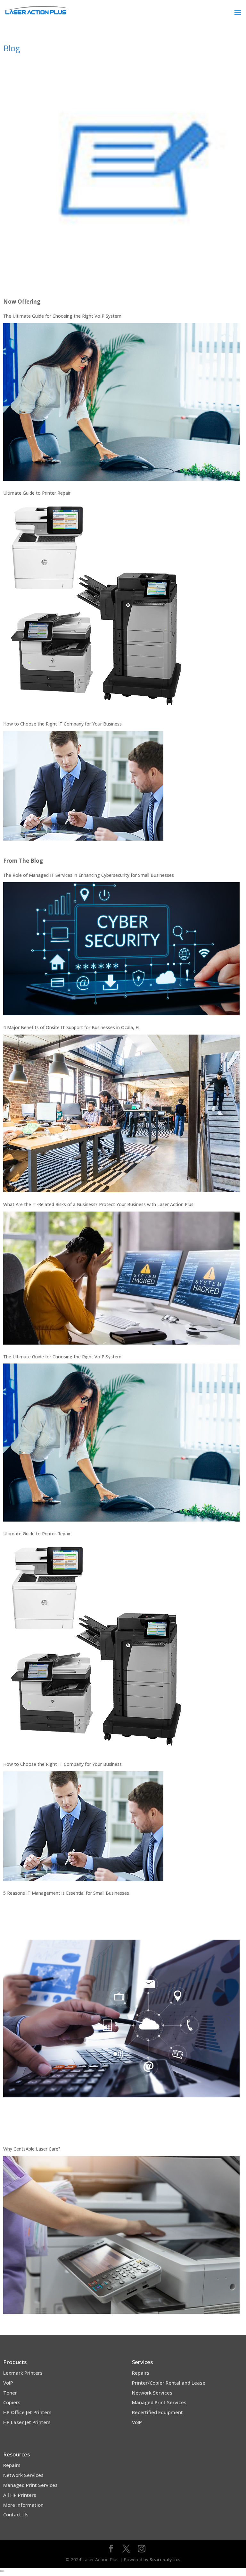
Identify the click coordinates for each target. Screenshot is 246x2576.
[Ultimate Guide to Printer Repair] (95, 606)
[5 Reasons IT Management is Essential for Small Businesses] (121, 2018)
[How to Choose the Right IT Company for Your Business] (83, 786)
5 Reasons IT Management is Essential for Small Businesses (66, 1893)
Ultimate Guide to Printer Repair (37, 493)
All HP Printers (20, 2495)
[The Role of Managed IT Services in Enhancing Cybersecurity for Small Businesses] (121, 949)
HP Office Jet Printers (27, 2412)
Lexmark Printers (23, 2373)
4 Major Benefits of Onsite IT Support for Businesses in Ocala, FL (72, 1027)
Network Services (152, 2393)
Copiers (12, 2402)
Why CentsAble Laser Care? (32, 2149)
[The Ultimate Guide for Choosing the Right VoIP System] (121, 402)
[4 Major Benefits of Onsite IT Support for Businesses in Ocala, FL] (121, 1113)
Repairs (141, 2373)
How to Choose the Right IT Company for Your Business (62, 724)
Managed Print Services (159, 2402)
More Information (23, 2505)
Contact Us (16, 2514)
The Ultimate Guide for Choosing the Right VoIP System (62, 316)
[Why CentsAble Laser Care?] (121, 2235)
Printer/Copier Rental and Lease (169, 2383)
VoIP (8, 2383)
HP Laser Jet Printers (27, 2422)
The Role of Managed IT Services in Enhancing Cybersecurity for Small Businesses (89, 875)
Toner (10, 2393)
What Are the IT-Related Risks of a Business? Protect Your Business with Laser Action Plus (98, 1204)
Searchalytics (165, 2559)
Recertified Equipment (157, 2412)
